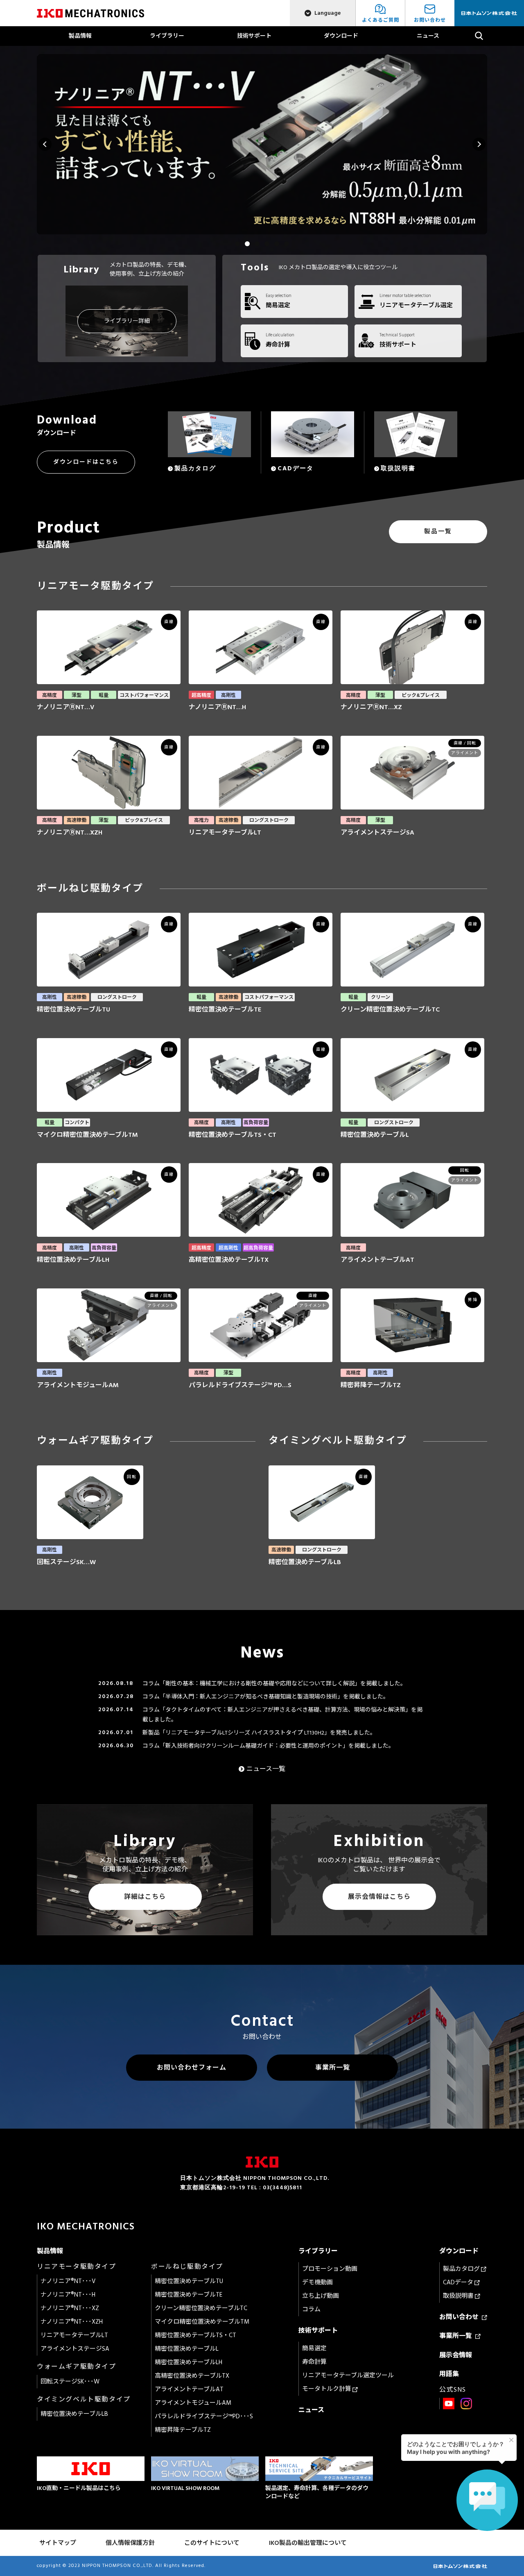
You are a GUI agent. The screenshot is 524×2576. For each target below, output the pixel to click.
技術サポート (254, 36)
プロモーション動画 (330, 2269)
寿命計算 (314, 2362)
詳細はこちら (145, 1897)
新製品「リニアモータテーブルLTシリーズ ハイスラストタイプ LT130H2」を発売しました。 (259, 1733)
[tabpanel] (262, 144)
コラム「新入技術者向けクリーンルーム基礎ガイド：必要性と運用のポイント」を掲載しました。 (268, 1746)
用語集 (449, 2374)
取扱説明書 (459, 2296)
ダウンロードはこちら (86, 462)
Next (479, 144)
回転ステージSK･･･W (70, 2382)
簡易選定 (314, 2348)
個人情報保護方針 (130, 2543)
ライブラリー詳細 (127, 321)
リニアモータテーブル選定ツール (348, 2375)
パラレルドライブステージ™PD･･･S (204, 2416)
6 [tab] (287, 244)
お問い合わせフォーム (192, 2068)
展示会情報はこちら (379, 1897)
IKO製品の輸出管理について (308, 2543)
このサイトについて (212, 2543)
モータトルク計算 (327, 2389)
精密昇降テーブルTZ (183, 2430)
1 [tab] (237, 244)
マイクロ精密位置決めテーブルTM (202, 2322)
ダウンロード (341, 36)
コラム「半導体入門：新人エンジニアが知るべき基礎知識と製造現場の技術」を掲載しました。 (266, 1697)
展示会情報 (456, 2355)
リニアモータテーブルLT (74, 2335)
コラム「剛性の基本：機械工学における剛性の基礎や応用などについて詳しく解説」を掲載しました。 (274, 1684)
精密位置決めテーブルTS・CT (195, 2335)
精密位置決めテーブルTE (189, 2295)
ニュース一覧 (266, 1769)
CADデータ (459, 2282)
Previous (45, 144)
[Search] (479, 36)
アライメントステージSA (75, 2349)
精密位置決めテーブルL (187, 2349)
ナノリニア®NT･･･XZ (70, 2308)
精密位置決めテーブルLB (74, 2414)
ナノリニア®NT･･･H (68, 2295)
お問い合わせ (461, 2317)
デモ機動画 (317, 2282)
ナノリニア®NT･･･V (68, 2281)
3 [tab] (257, 244)
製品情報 (80, 36)
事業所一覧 (333, 2068)
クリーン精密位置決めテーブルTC (201, 2308)
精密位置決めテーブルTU (189, 2281)
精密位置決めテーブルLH (189, 2362)
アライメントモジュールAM (193, 2403)
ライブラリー (167, 36)
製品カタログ (462, 2269)
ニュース (428, 36)
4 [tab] (267, 244)
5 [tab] (277, 244)
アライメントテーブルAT (189, 2389)
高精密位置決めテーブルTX (192, 2376)
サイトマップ (58, 2543)
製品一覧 (438, 532)
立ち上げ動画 (321, 2296)
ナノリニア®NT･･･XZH (72, 2322)
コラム (311, 2310)
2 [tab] (247, 244)
